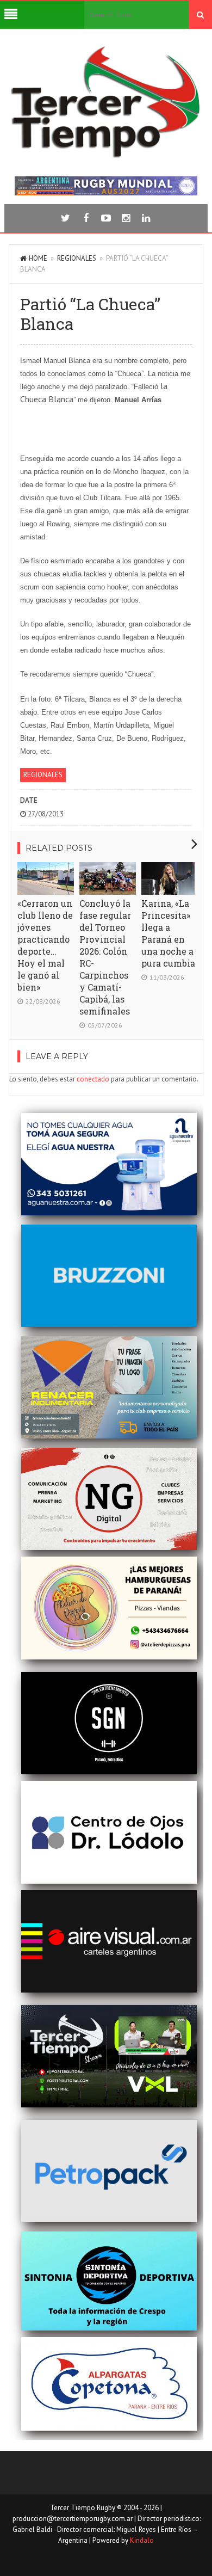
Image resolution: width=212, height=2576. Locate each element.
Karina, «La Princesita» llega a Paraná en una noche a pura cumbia (168, 933)
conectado (93, 1079)
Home (38, 258)
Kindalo (142, 2540)
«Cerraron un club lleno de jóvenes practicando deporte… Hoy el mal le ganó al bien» (45, 945)
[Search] (200, 15)
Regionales (77, 258)
